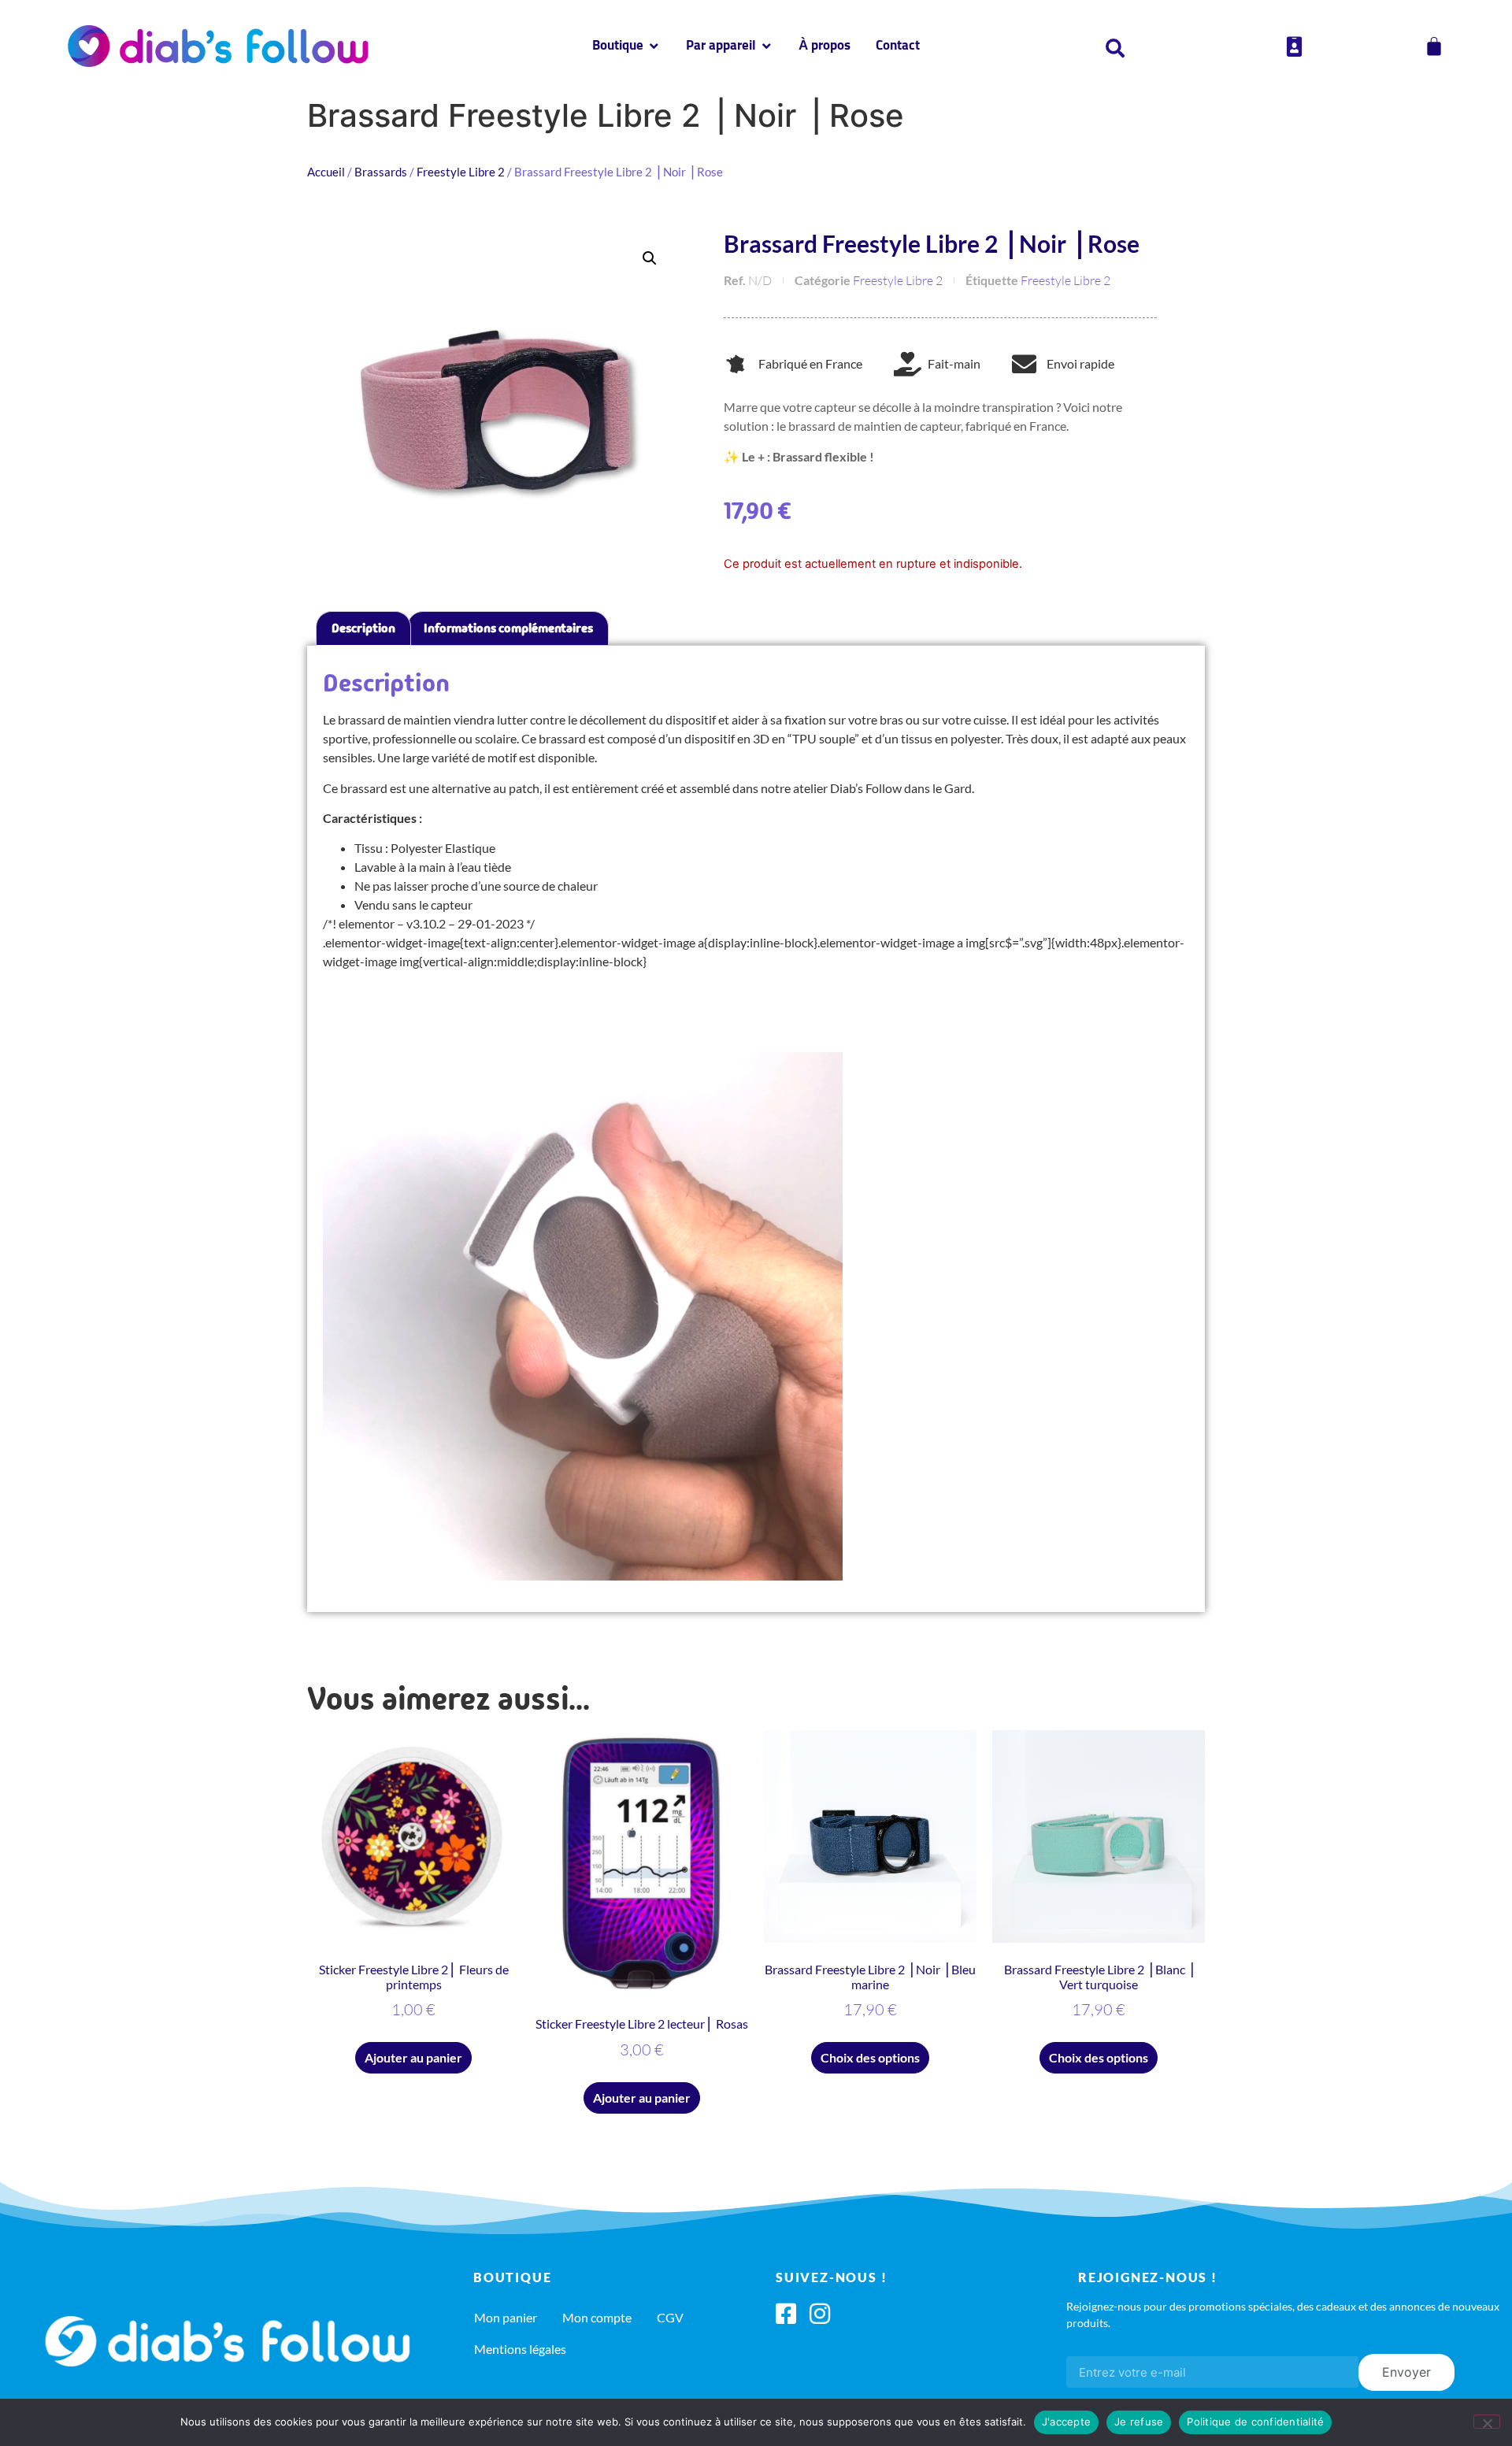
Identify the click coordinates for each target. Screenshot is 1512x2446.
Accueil (326, 172)
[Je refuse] (1487, 2422)
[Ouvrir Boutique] (654, 46)
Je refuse (1139, 2422)
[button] (650, 258)
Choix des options (870, 2057)
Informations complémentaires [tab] (508, 628)
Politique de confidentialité (1255, 2422)
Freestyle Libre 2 (461, 172)
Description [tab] (363, 628)
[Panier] (1434, 46)
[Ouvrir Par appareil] (767, 46)
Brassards (381, 172)
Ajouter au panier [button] (413, 2057)
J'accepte (1066, 2422)
